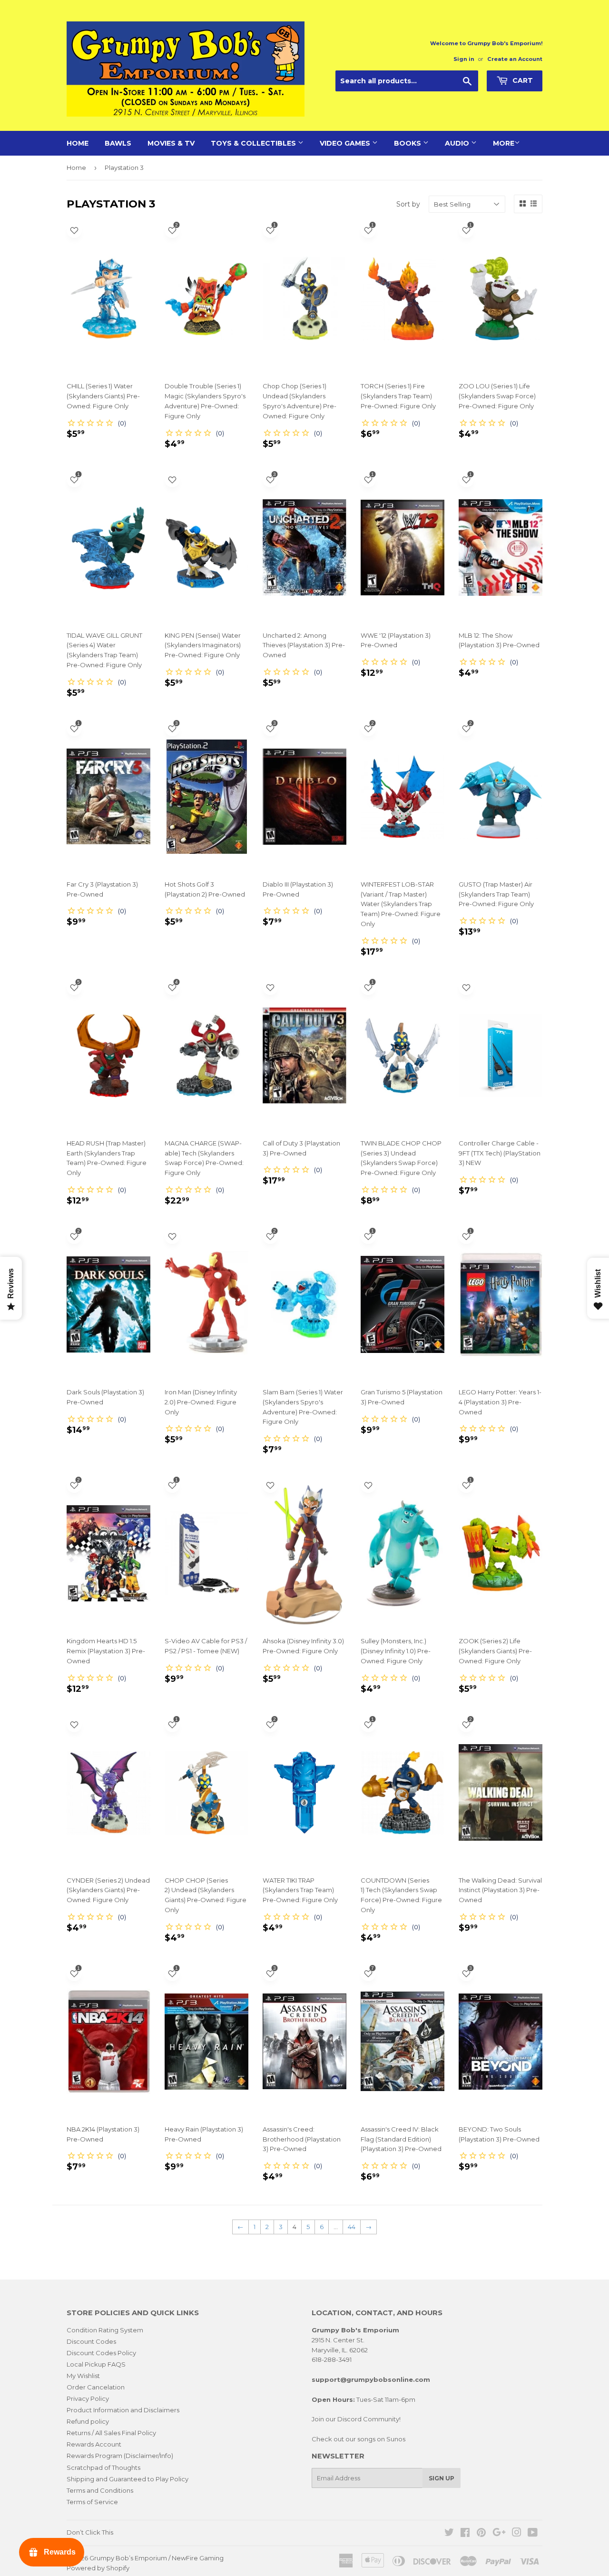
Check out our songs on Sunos (359, 2439)
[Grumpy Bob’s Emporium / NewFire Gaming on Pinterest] (481, 2534)
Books (408, 143)
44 (352, 2227)
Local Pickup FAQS (96, 2364)
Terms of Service (92, 2502)
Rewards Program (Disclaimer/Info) (120, 2456)
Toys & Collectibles (254, 143)
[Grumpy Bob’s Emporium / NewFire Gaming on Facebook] (465, 2534)
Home (78, 143)
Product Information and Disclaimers (123, 2410)
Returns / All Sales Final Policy (111, 2433)
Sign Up (442, 2478)
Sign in (464, 59)
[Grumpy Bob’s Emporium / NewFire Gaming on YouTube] (533, 2534)
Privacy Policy (88, 2398)
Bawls (118, 143)
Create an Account (515, 59)
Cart (522, 80)
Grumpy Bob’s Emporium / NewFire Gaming (157, 2558)
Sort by (408, 204)
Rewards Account (94, 2444)
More (504, 143)
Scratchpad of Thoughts (103, 2467)
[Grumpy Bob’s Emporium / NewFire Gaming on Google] (499, 2534)
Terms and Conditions (100, 2490)
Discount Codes (91, 2341)
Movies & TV (171, 143)
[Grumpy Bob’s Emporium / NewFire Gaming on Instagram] (517, 2534)
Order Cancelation (96, 2387)
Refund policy (88, 2421)
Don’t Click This (90, 2532)
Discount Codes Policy (101, 2353)
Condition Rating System (105, 2330)
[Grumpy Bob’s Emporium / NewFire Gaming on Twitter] (449, 2534)
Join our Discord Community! (356, 2419)
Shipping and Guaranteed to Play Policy (128, 2479)
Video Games (346, 143)
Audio (458, 143)
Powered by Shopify (98, 2568)
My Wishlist (83, 2376)
